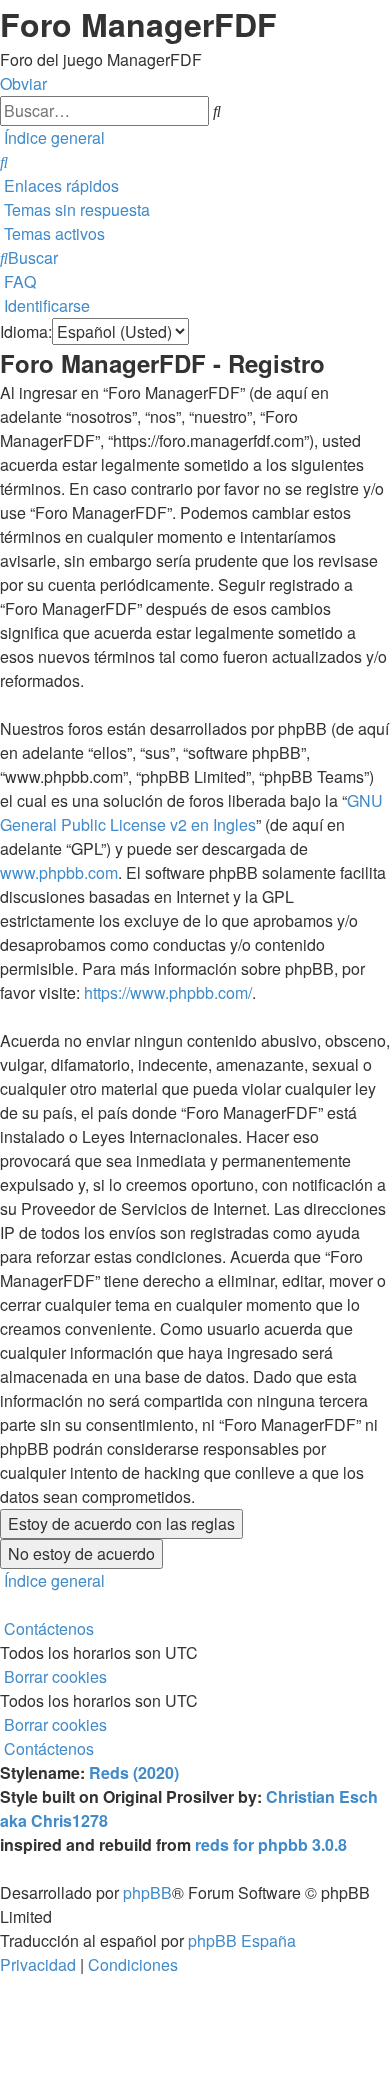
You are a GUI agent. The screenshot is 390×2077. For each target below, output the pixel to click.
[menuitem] (4, 161)
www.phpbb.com (59, 872)
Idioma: (26, 331)
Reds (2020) (134, 1772)
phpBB (147, 1892)
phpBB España (242, 1940)
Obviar (23, 83)
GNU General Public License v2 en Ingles (191, 812)
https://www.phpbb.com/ (168, 992)
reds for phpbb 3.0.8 (271, 1844)
